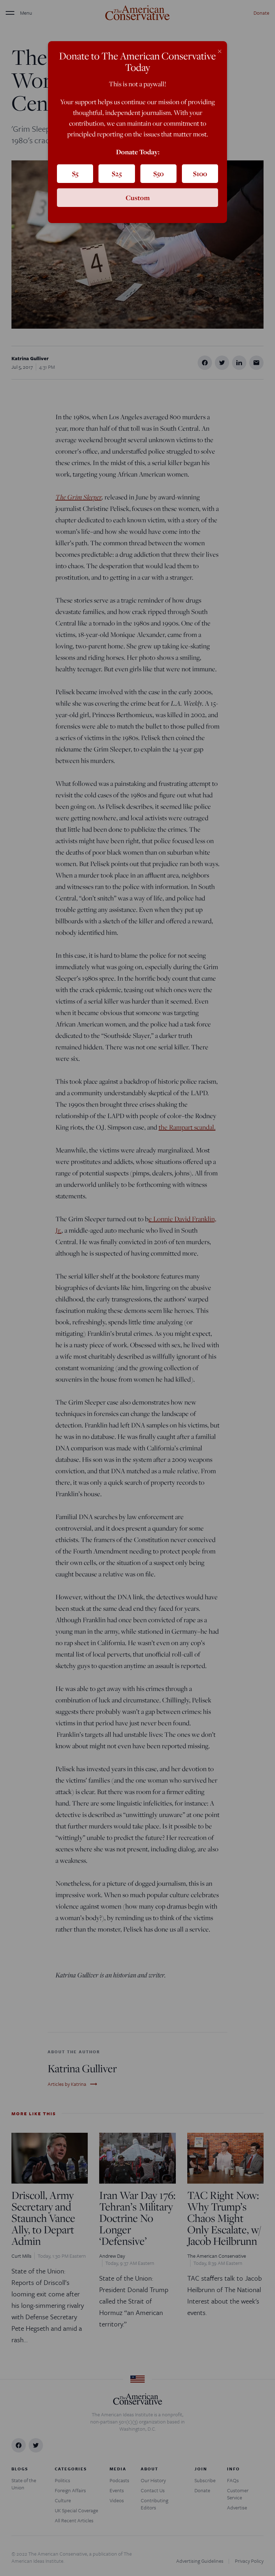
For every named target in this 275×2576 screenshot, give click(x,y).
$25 (117, 174)
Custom (138, 198)
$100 (200, 174)
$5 (75, 174)
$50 (158, 174)
